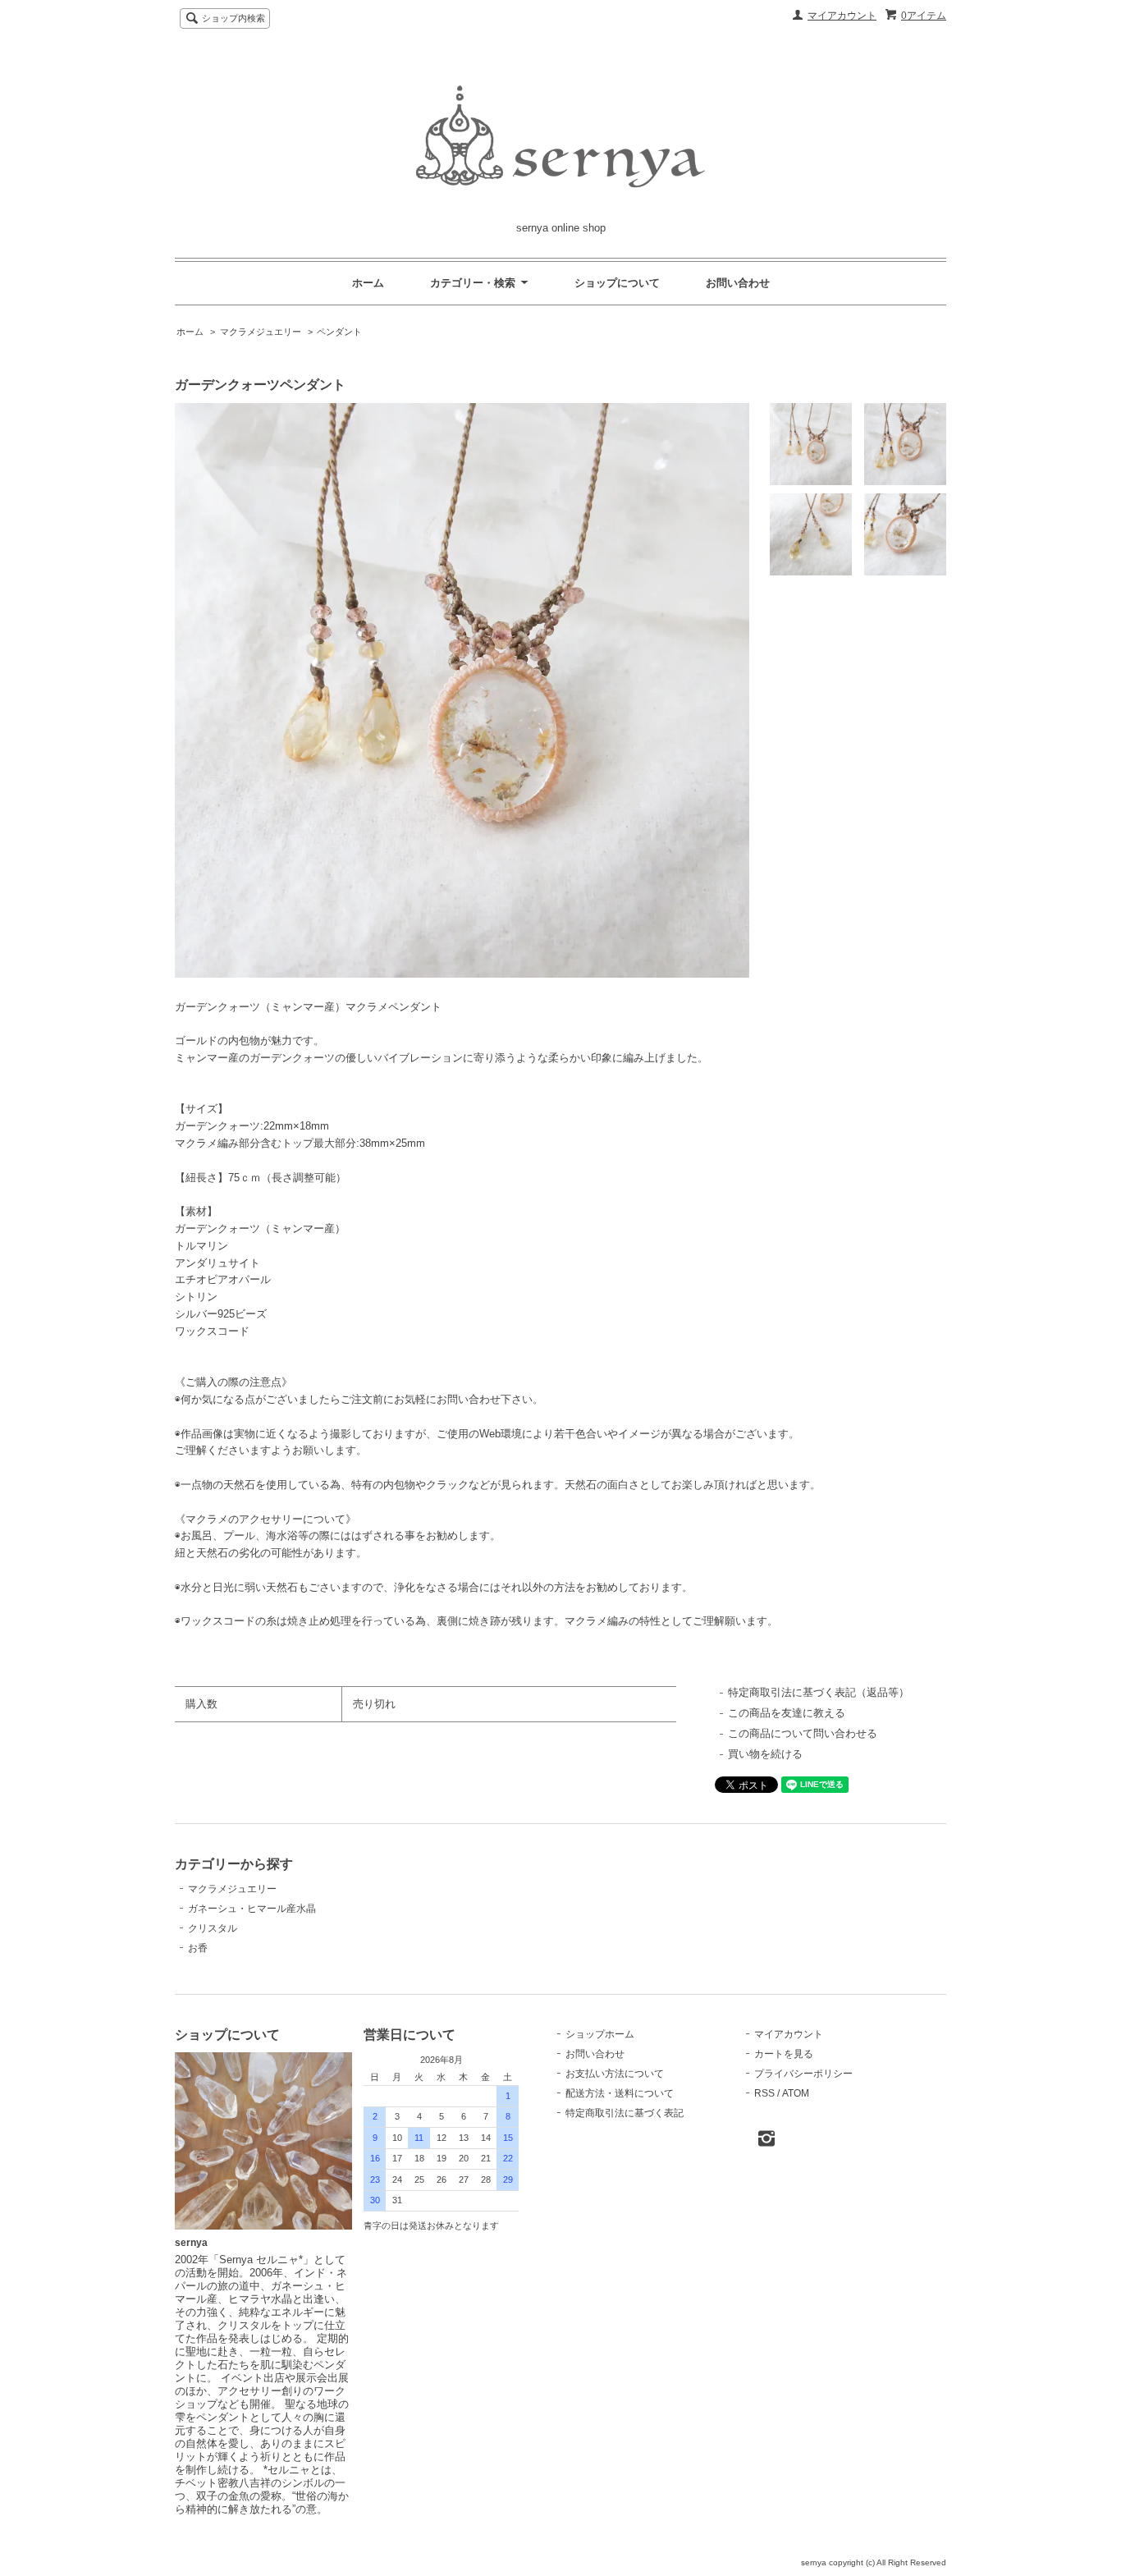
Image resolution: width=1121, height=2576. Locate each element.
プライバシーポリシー (803, 2074)
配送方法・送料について (620, 2093)
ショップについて (617, 283)
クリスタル (213, 1928)
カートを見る (784, 2054)
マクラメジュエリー (261, 332)
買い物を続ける (765, 1754)
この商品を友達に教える (787, 1713)
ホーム (368, 283)
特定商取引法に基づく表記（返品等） (819, 1692)
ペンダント (339, 332)
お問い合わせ (738, 283)
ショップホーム (600, 2034)
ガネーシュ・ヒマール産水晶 (252, 1909)
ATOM (796, 2093)
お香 (198, 1948)
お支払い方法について (615, 2074)
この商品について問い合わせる (803, 1733)
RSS (764, 2093)
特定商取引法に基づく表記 (625, 2113)
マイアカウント (842, 16)
